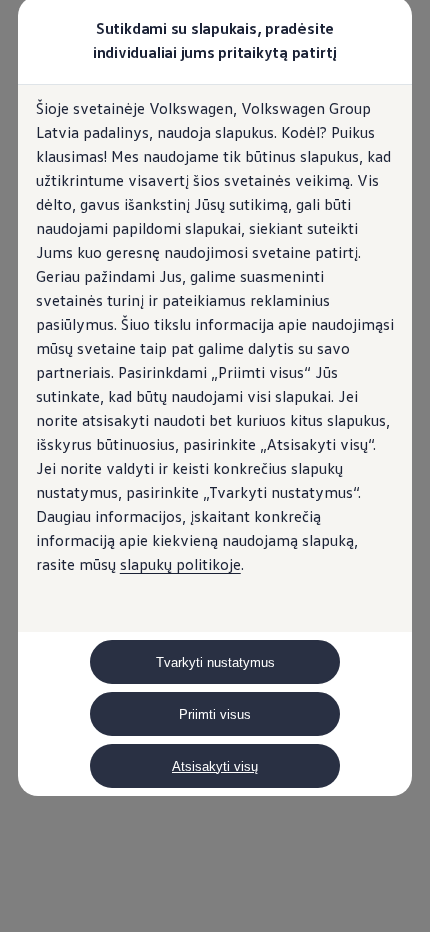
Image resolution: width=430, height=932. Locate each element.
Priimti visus (215, 714)
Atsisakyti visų (215, 766)
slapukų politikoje (180, 564)
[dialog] (215, 466)
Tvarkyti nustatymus (215, 662)
